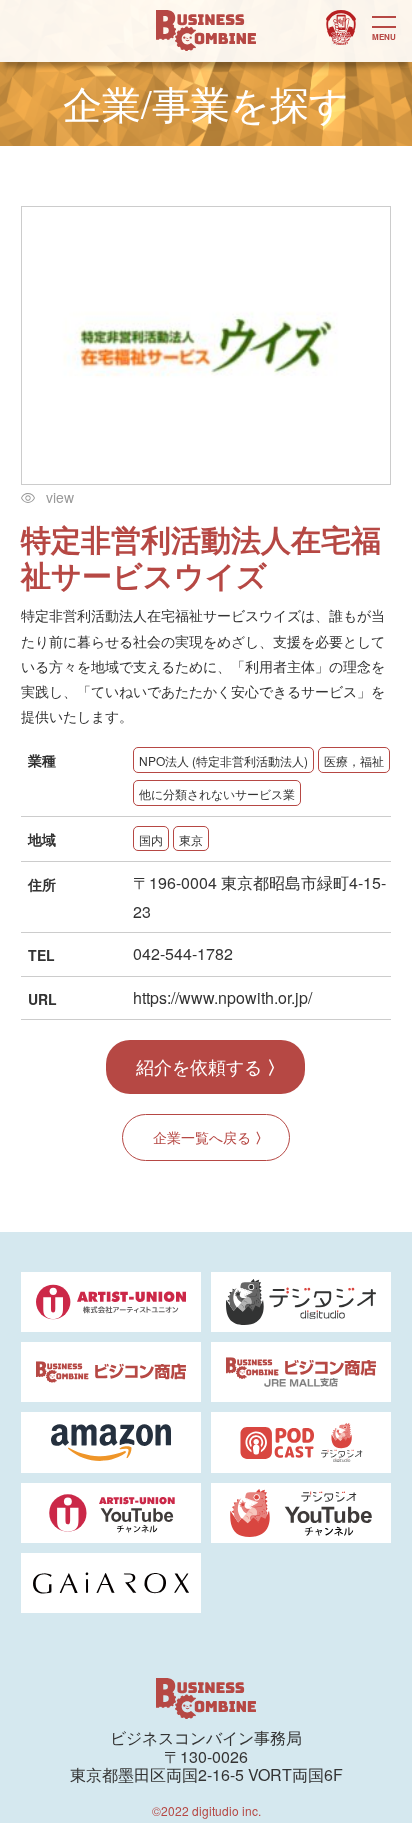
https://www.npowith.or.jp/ (222, 997)
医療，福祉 (354, 760)
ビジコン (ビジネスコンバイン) (206, 31)
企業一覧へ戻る (202, 1137)
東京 (191, 839)
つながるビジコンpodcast (341, 28)
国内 (151, 839)
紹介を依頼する (199, 1066)
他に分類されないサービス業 (217, 793)
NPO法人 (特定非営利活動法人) (223, 760)
